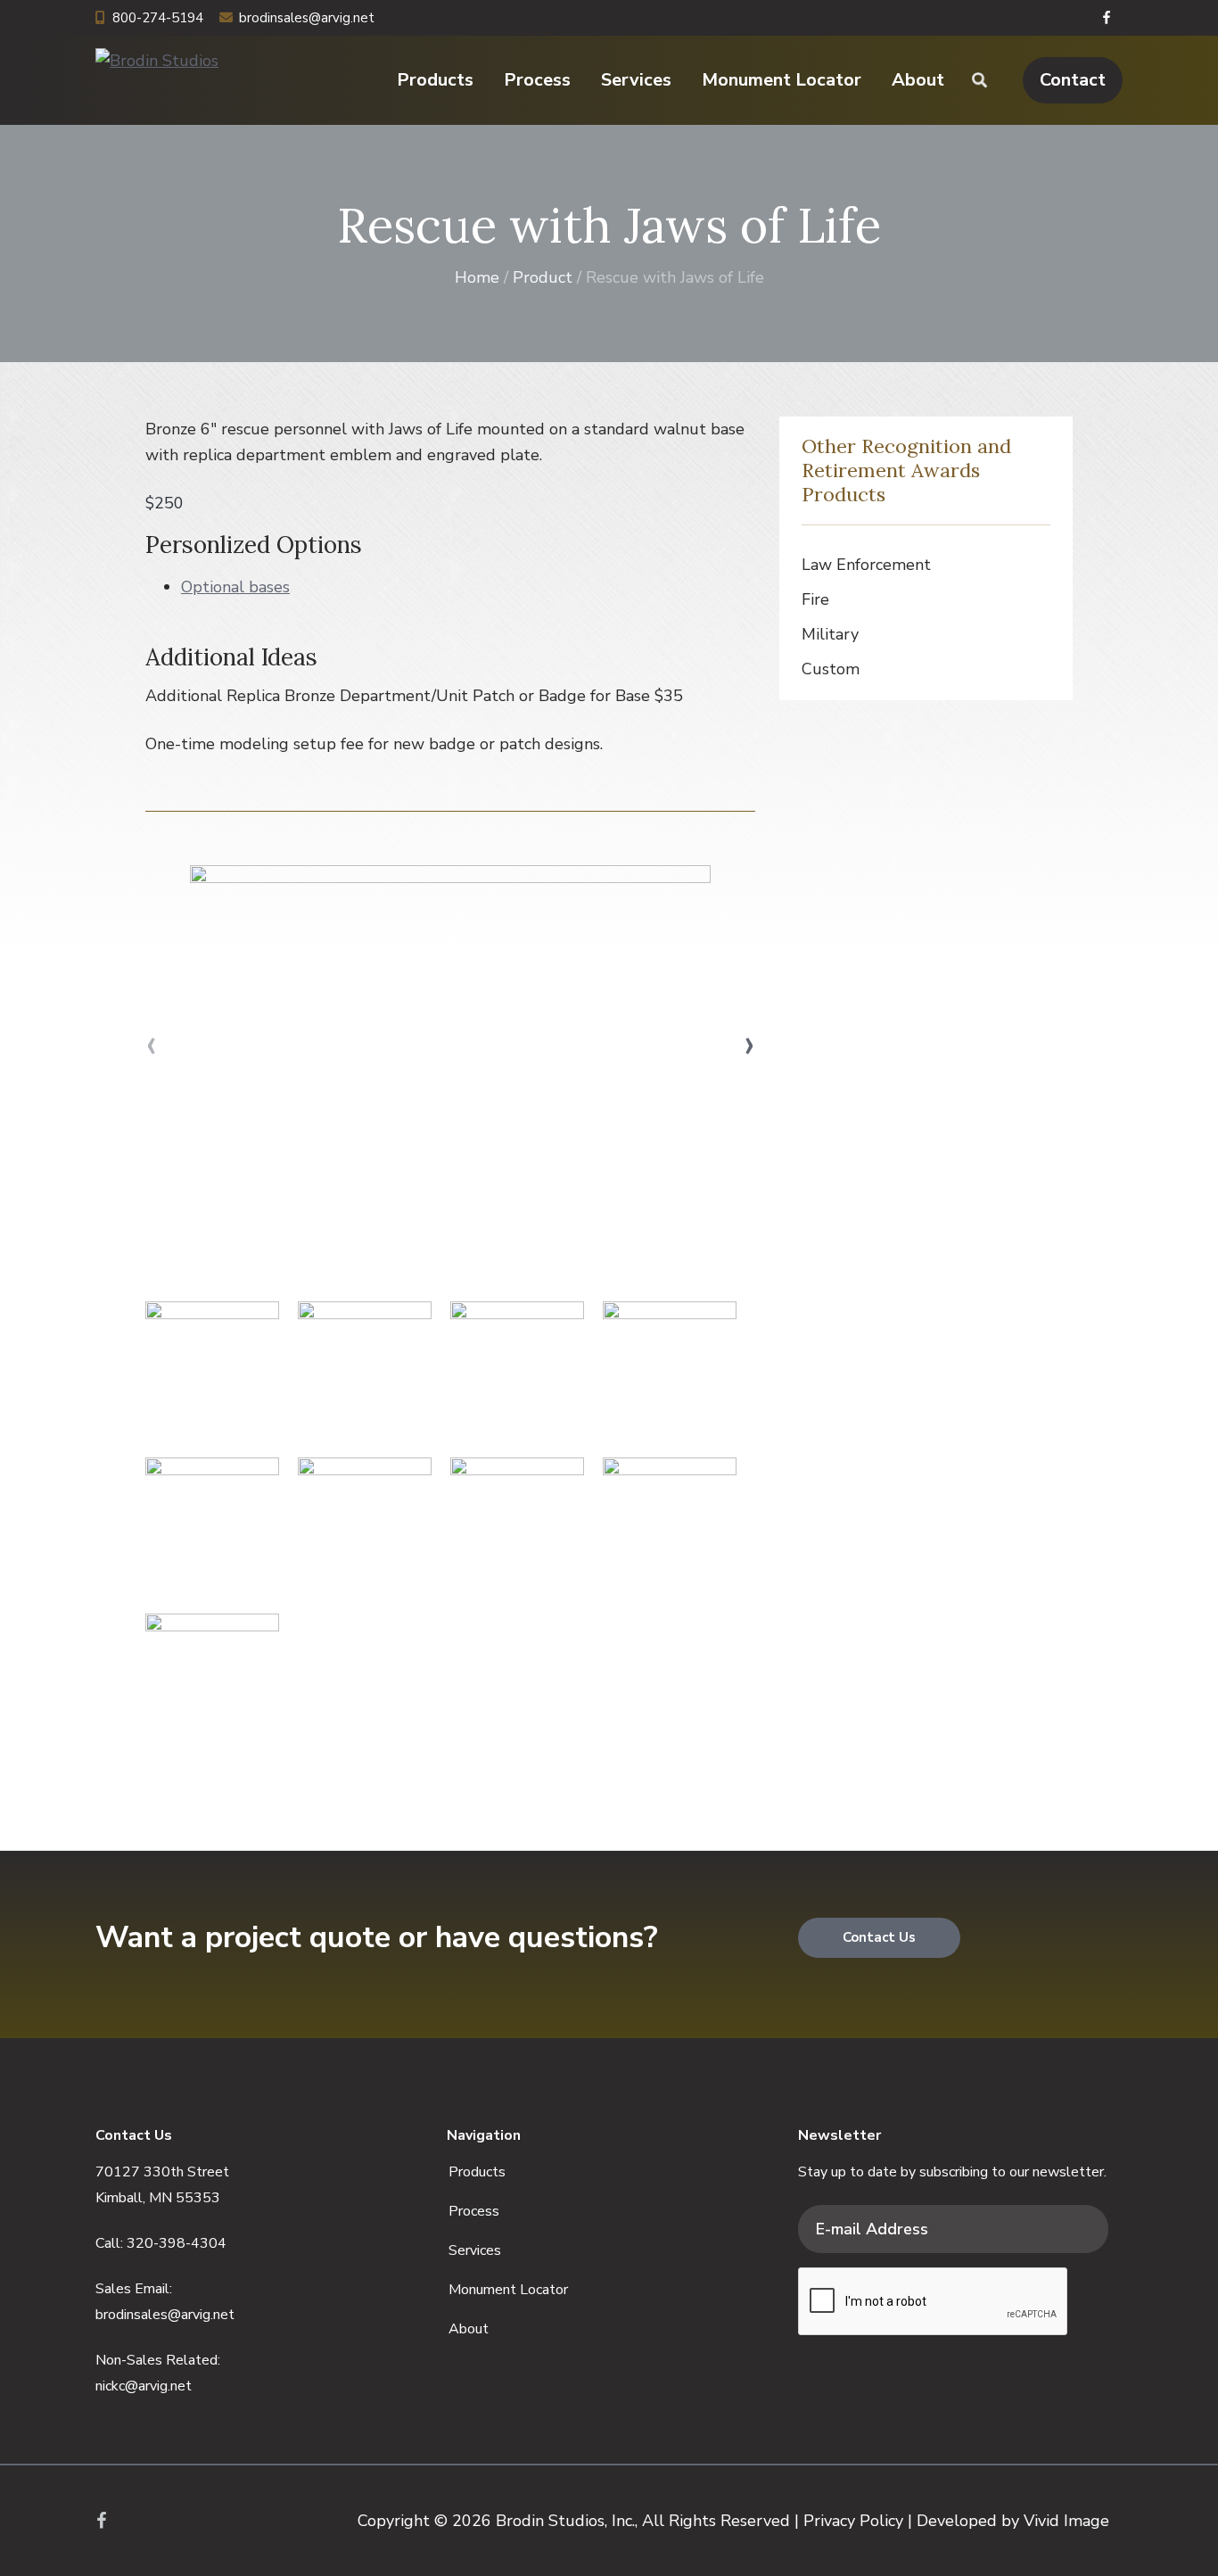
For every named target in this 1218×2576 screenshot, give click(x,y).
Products (477, 2172)
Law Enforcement (866, 565)
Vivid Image (1066, 2521)
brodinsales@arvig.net (307, 18)
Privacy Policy (853, 2521)
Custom (831, 669)
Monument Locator (508, 2290)
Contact (1073, 80)
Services (475, 2250)
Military (830, 634)
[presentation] (151, 1044)
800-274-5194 (158, 18)
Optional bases (235, 587)
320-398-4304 (177, 2243)
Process (474, 2211)
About (469, 2329)
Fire (815, 599)
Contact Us (879, 1937)
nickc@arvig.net (144, 2386)
